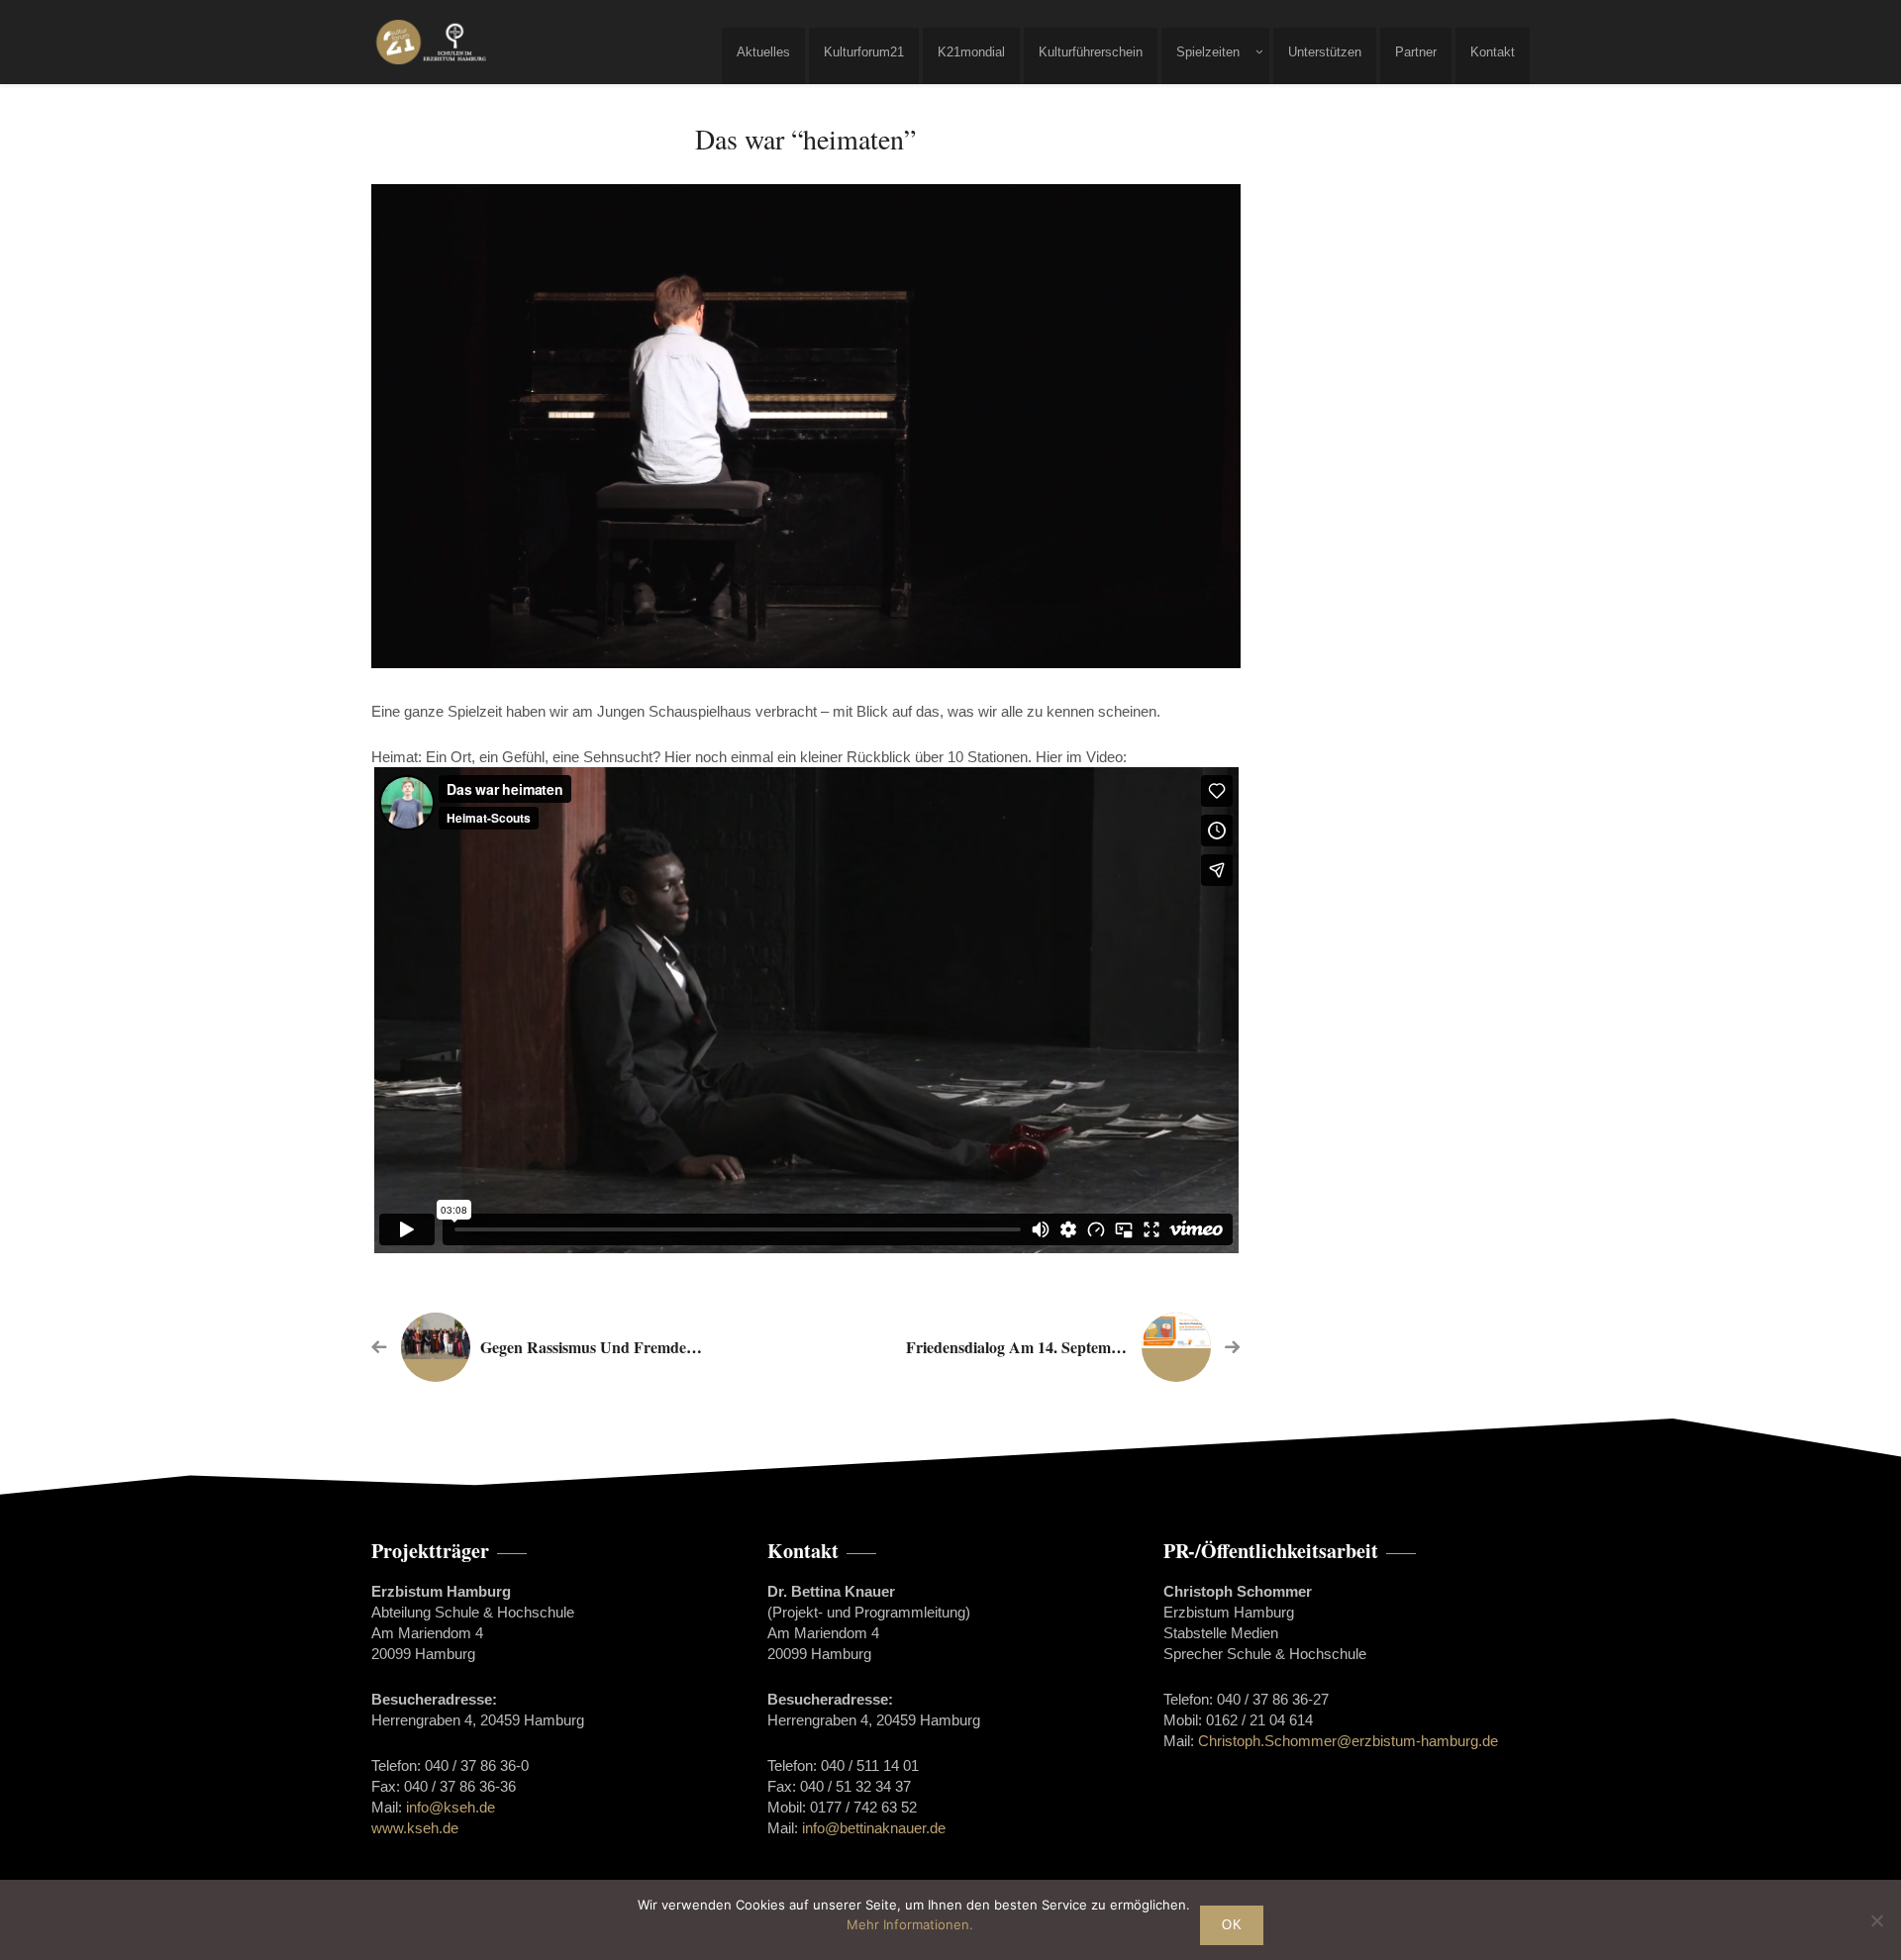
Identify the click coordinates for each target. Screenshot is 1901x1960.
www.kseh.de (415, 1828)
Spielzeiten (1208, 52)
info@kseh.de (450, 1807)
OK (1232, 1925)
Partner (1416, 52)
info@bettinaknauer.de (874, 1828)
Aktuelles (763, 52)
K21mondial (971, 52)
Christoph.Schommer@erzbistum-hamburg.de (1348, 1741)
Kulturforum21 (864, 52)
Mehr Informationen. (910, 1924)
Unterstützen (1325, 52)
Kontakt (1493, 52)
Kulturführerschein (1091, 52)
